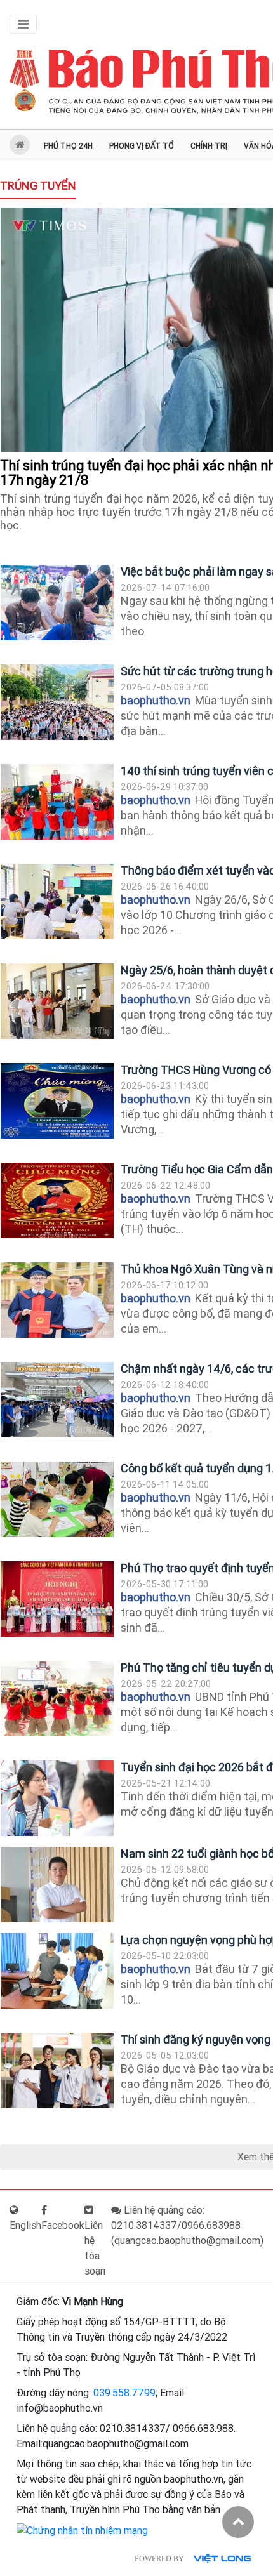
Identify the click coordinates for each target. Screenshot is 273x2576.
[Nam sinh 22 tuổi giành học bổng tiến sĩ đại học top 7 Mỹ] (57, 1885)
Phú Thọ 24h (68, 146)
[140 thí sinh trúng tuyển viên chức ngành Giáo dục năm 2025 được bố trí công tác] (57, 802)
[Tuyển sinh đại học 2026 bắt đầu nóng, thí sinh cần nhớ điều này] (57, 1798)
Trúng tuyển (38, 186)
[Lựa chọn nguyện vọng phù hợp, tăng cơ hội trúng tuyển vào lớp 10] (57, 1971)
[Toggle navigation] (23, 24)
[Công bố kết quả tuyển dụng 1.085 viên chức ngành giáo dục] (57, 1499)
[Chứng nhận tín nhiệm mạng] (82, 2530)
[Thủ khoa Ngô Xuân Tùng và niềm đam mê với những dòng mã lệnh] (57, 1300)
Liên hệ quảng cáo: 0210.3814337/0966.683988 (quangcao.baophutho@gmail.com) (187, 2225)
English (25, 2225)
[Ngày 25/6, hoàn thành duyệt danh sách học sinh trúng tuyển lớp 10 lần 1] (57, 1001)
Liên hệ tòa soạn (95, 2248)
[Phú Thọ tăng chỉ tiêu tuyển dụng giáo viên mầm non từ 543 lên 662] (57, 1699)
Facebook (63, 2225)
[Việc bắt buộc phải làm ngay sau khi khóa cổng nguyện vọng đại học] (57, 603)
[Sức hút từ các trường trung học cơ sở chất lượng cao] (57, 702)
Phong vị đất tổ (142, 146)
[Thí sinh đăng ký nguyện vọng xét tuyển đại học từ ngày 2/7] (57, 2071)
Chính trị (209, 146)
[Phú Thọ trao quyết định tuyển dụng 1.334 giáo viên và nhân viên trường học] (57, 1599)
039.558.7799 (124, 2393)
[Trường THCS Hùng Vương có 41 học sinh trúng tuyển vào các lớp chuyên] (57, 1101)
